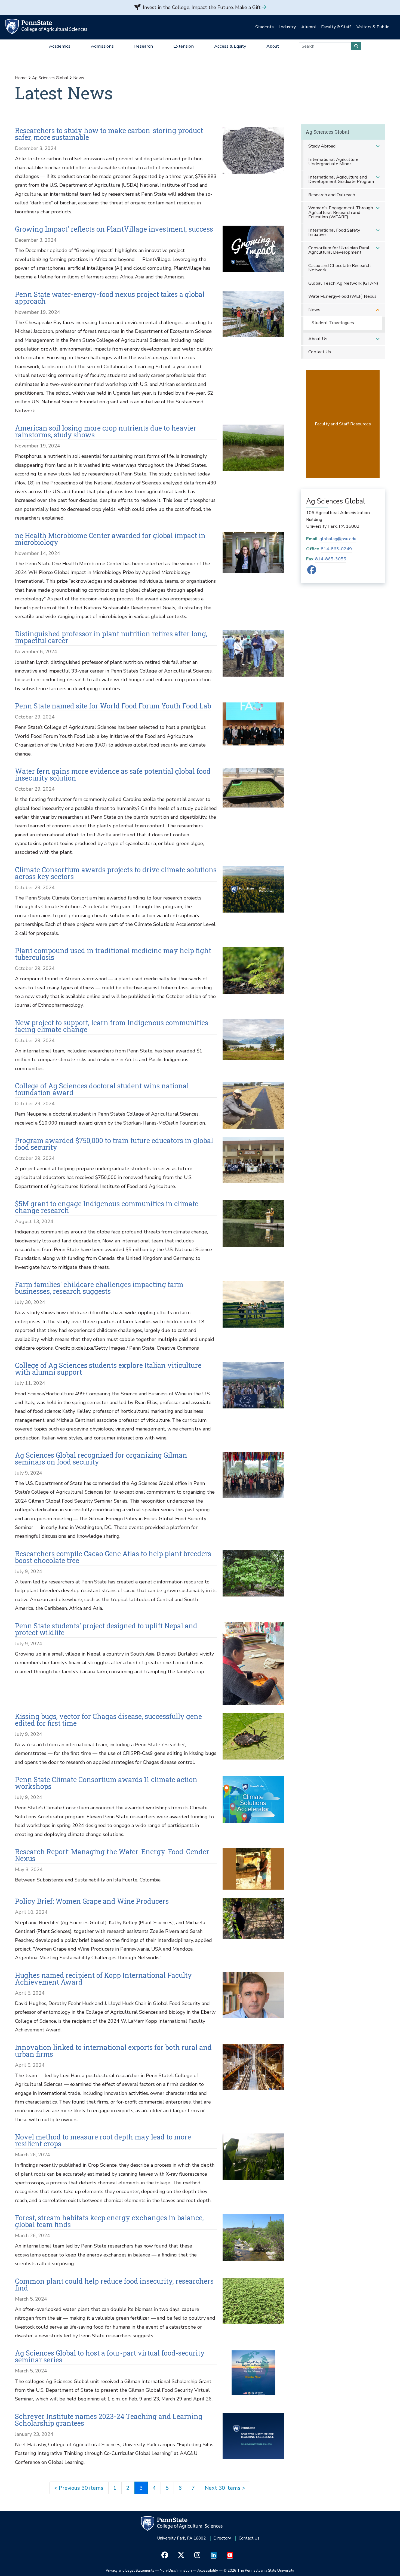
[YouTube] (230, 2555)
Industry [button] (287, 27)
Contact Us (320, 352)
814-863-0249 (336, 549)
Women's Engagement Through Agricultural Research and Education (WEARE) (341, 212)
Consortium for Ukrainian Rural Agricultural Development (339, 250)
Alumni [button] (308, 27)
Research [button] (144, 46)
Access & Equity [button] (230, 46)
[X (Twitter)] (181, 2555)
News (314, 310)
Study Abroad (322, 146)
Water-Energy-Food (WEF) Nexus (342, 296)
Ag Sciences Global (50, 78)
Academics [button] (60, 46)
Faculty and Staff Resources (343, 424)
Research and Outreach (332, 195)
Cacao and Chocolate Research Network (339, 268)
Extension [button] (184, 46)
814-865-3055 (331, 559)
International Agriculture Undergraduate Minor (333, 162)
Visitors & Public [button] (373, 27)
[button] (378, 146)
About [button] (273, 46)
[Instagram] (197, 2555)
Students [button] (264, 27)
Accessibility (208, 2570)
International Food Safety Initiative (334, 232)
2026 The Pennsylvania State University (259, 2570)
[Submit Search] (356, 46)
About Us (318, 339)
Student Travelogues (333, 323)
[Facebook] (312, 572)
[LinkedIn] (214, 2555)
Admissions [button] (102, 46)
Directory (222, 2538)
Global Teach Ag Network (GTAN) (343, 283)
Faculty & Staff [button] (336, 27)
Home (21, 78)
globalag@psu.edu (338, 539)
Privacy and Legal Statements (130, 2570)
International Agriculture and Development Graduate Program (341, 179)
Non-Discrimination (176, 2570)
